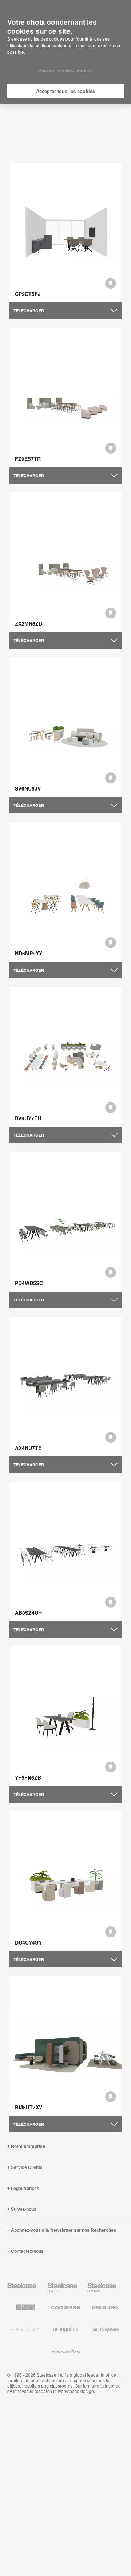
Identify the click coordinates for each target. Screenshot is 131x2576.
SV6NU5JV (28, 788)
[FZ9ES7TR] (65, 398)
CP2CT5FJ (28, 294)
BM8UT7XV (29, 2107)
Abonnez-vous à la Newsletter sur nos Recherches (63, 2230)
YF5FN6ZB (28, 1777)
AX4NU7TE (28, 1448)
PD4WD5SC (29, 1283)
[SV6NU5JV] (65, 727)
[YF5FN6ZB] (65, 1716)
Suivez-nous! (24, 2209)
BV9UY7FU (28, 1118)
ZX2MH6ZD (29, 623)
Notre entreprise (28, 2146)
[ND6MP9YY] (65, 892)
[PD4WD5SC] (65, 1222)
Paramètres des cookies (66, 70)
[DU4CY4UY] (65, 1881)
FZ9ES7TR (28, 459)
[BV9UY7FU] (65, 1057)
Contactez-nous (27, 2251)
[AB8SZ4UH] (65, 1552)
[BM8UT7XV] (65, 2046)
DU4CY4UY (28, 1942)
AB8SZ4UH (28, 1613)
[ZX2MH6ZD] (65, 562)
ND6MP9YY (29, 953)
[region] (65, 52)
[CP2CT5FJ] (65, 233)
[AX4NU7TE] (65, 1387)
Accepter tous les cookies (65, 91)
